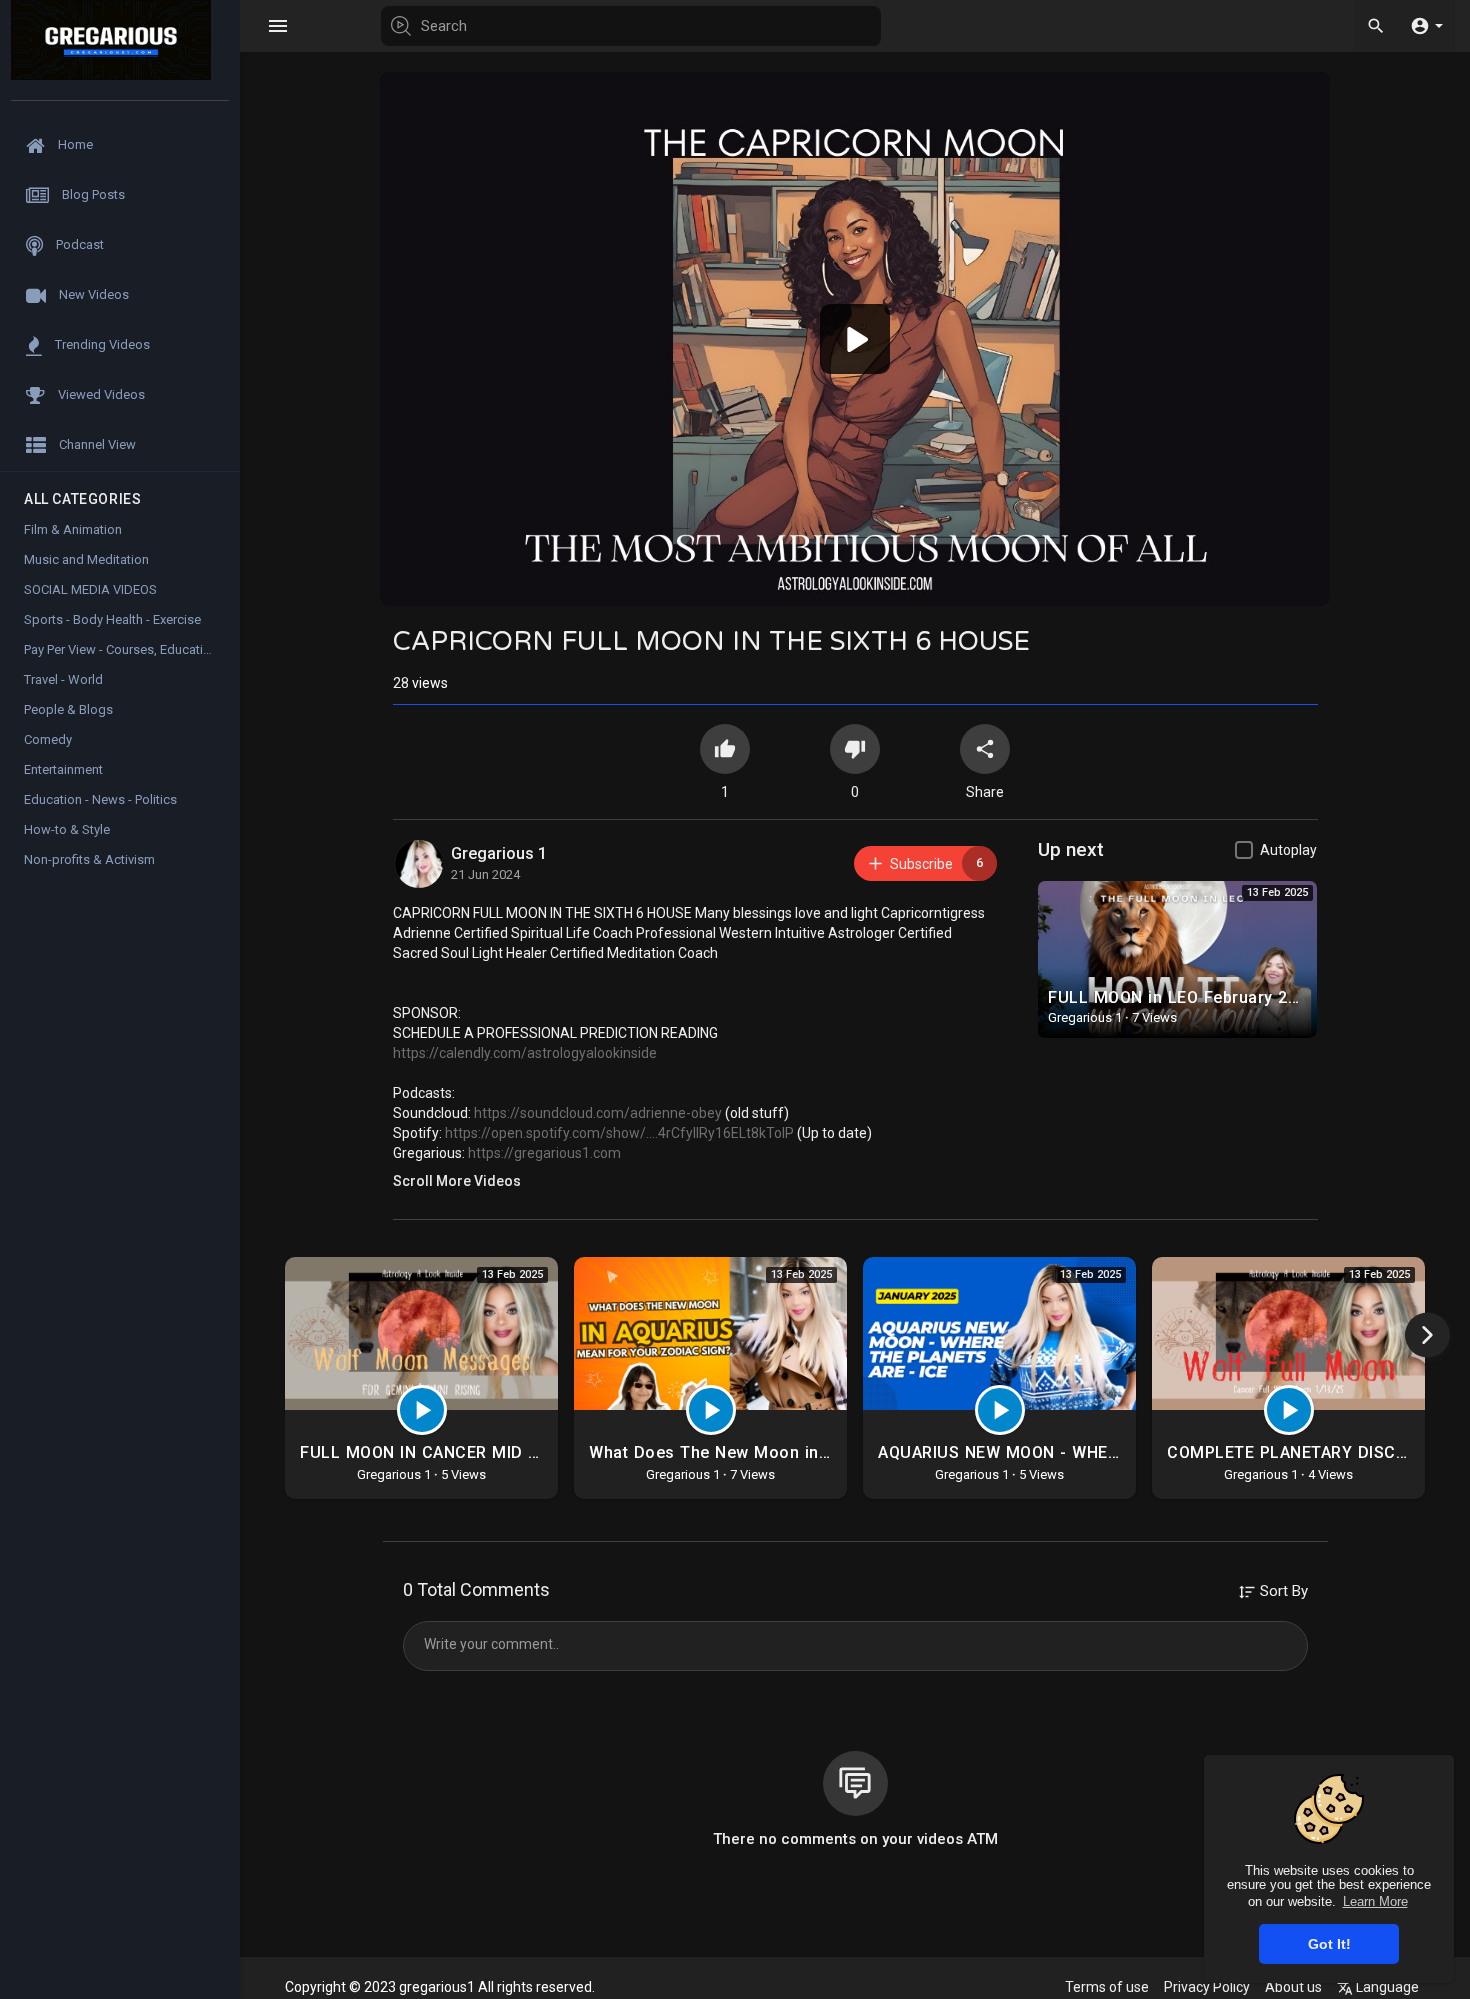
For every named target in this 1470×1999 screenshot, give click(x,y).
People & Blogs (68, 709)
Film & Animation (73, 529)
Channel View (96, 444)
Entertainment (63, 769)
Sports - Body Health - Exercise (112, 619)
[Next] (1427, 1335)
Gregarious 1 (499, 853)
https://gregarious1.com (544, 1153)
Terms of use (1107, 1987)
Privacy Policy (1207, 1987)
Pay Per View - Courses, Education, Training (132, 649)
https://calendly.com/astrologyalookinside (525, 1053)
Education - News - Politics (100, 799)
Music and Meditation (86, 559)
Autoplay (1288, 850)
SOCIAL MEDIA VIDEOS (90, 589)
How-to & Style (67, 829)
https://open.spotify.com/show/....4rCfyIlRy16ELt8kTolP (619, 1133)
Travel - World (63, 679)
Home (74, 144)
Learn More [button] (1375, 1901)
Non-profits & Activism (89, 859)
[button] (1426, 25)
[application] (855, 339)
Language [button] (1386, 1987)
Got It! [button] (1329, 1944)
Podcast (78, 244)
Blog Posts (92, 194)
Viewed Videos (100, 394)
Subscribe (936, 863)
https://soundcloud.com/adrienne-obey (598, 1113)
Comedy (48, 739)
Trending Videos (101, 344)
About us (1293, 1987)
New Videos (92, 294)
